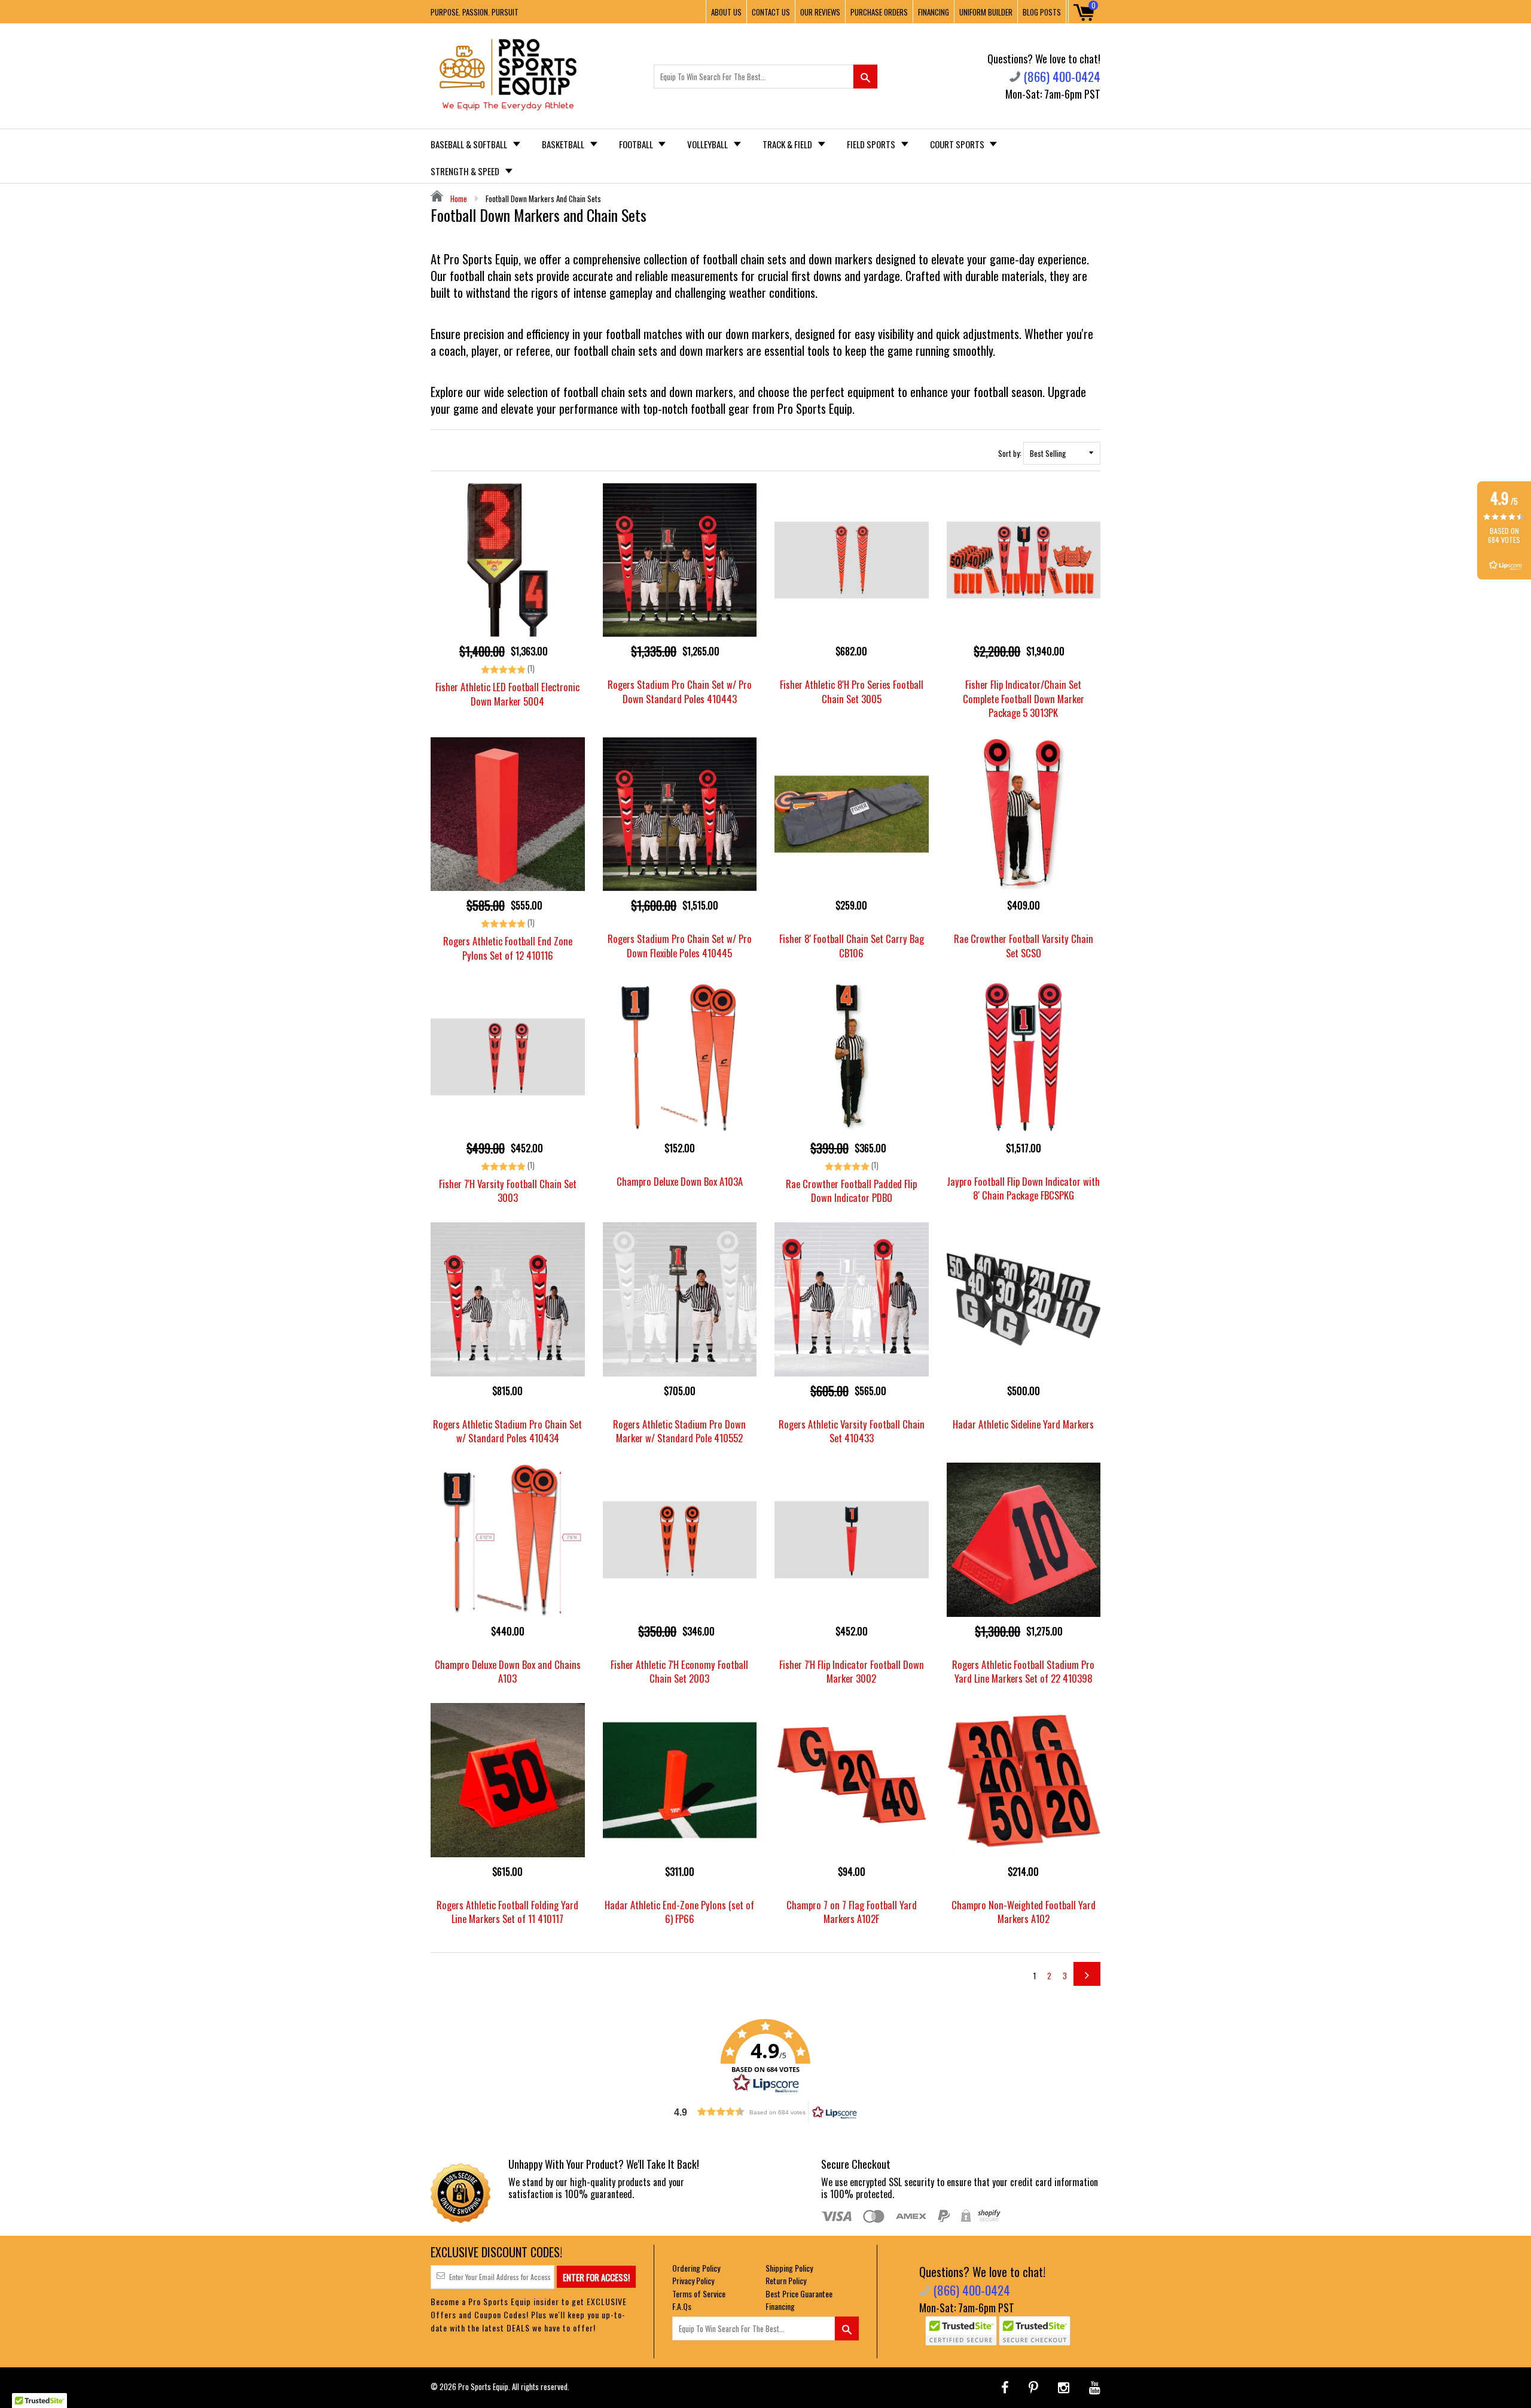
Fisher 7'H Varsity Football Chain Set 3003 (508, 1191)
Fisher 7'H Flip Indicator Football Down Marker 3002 (852, 1671)
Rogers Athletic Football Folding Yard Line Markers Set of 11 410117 (507, 1912)
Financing (780, 2306)
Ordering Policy (696, 2268)
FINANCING (934, 12)
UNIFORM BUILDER (986, 12)
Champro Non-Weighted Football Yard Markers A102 (1024, 1912)
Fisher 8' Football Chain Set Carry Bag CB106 (852, 945)
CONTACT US (771, 12)
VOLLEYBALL (708, 144)
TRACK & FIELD (788, 144)
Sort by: (1010, 453)
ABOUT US (726, 12)
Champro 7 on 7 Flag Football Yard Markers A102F (852, 1912)
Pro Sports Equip (483, 2386)
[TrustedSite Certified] (961, 2331)
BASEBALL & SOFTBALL (470, 144)
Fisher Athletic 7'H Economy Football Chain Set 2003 (679, 1671)
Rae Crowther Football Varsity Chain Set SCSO (1024, 945)
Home (458, 199)
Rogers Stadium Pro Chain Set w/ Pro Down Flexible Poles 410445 (680, 945)
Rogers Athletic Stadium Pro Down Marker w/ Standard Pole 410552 (679, 1431)
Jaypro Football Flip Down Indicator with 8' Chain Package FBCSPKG (1023, 1188)
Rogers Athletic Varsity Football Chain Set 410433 (852, 1431)
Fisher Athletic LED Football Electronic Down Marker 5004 (507, 694)
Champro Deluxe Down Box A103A (680, 1181)
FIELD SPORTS (872, 144)
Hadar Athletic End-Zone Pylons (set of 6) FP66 (679, 1912)
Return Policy (786, 2280)
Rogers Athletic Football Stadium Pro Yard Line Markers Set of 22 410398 (1023, 1671)
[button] (765, 2056)
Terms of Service (699, 2293)
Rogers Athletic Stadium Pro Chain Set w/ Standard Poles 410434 (507, 1431)
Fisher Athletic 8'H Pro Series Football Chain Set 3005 (852, 691)
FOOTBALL (637, 144)
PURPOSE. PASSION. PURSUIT (475, 12)
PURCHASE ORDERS (879, 12)
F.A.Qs (682, 2306)
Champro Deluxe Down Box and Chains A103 (508, 1671)
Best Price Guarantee (799, 2293)
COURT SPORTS (958, 144)
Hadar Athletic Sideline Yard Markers (1023, 1424)
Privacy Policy (693, 2280)
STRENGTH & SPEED (466, 171)
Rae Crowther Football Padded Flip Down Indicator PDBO (851, 1191)
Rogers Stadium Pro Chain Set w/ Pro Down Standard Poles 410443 (680, 691)
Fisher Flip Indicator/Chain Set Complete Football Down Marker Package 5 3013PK (1024, 698)
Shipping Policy (789, 2268)
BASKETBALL (564, 144)
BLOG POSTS (1042, 12)
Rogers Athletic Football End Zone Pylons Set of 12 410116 (508, 948)
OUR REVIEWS (820, 12)
